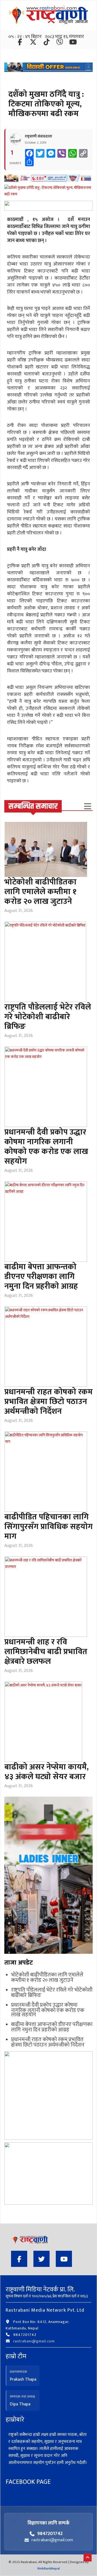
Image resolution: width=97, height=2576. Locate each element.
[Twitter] (34, 43)
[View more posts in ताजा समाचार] (88, 806)
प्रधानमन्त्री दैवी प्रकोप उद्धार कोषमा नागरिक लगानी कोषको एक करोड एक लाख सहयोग (46, 1147)
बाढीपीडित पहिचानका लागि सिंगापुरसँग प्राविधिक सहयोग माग (48, 1527)
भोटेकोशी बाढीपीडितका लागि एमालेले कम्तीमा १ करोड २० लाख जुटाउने (40, 892)
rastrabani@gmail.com (34, 2341)
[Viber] (60, 43)
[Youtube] (64, 2260)
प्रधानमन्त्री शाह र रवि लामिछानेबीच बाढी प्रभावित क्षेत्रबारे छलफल (46, 1652)
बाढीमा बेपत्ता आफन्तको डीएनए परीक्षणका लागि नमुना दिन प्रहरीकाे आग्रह (41, 1277)
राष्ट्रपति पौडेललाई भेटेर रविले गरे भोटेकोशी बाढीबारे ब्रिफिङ (48, 1017)
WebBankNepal (48, 2568)
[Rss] (73, 43)
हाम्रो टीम (16, 2356)
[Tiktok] (47, 43)
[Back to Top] (88, 2557)
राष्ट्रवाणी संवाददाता (38, 136)
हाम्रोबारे (15, 2420)
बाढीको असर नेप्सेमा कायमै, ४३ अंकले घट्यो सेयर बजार (46, 1772)
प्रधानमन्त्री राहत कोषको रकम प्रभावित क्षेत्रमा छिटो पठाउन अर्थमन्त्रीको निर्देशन (48, 1402)
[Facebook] (20, 43)
